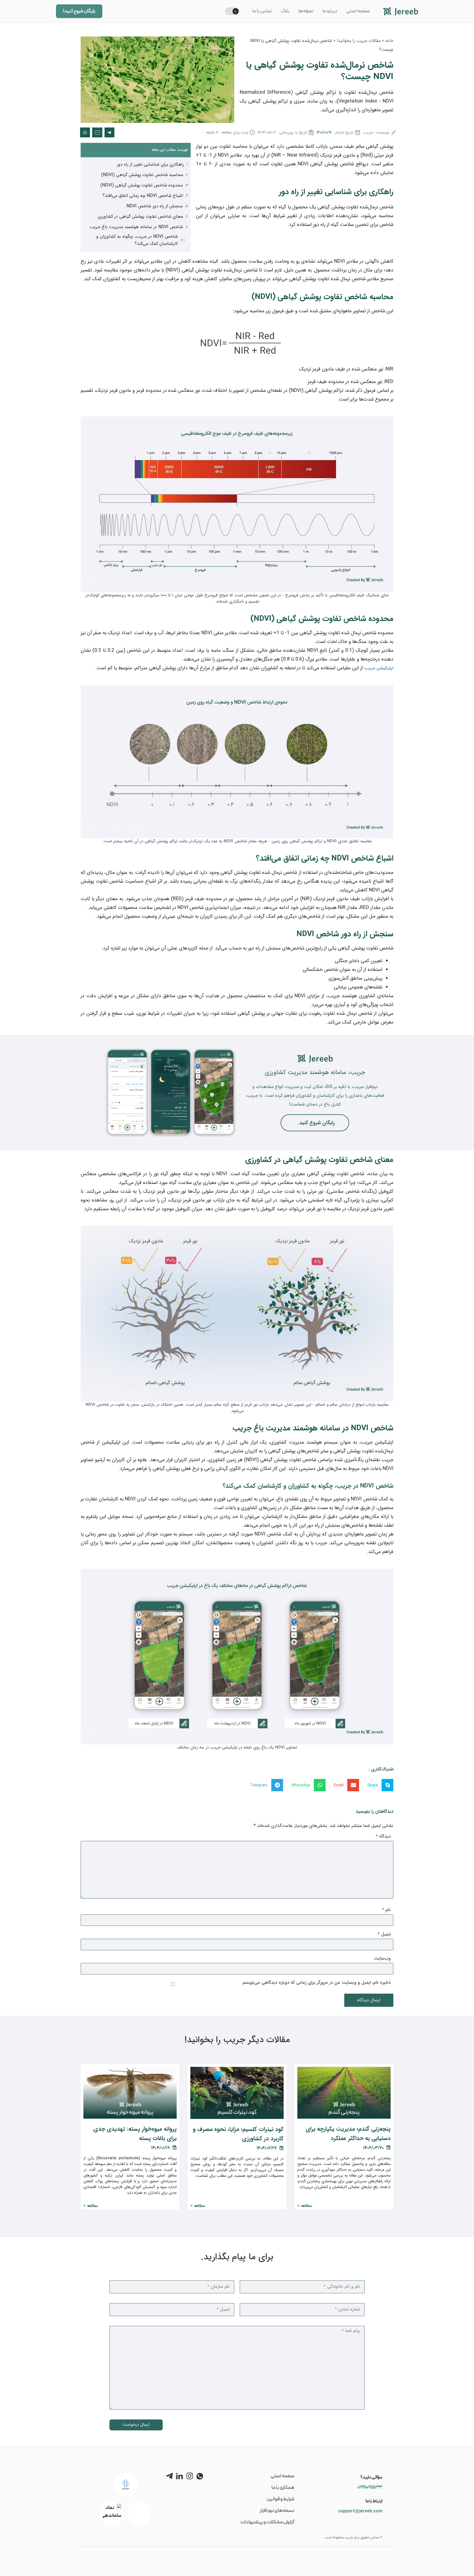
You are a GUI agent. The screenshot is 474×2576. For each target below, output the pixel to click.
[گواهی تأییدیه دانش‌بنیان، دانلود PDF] (126, 2485)
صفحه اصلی (358, 11)
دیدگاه (383, 1837)
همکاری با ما (283, 2488)
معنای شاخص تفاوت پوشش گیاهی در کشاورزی (140, 216)
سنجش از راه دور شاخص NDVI (155, 206)
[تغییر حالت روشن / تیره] (232, 11)
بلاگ (285, 11)
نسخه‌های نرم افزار (277, 2511)
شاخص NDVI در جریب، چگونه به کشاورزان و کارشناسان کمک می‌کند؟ (137, 240)
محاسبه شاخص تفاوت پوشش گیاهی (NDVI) (142, 175)
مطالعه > (305, 2206)
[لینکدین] (180, 2476)
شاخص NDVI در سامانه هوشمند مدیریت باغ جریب (136, 227)
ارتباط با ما (374, 2501)
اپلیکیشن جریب (379, 668)
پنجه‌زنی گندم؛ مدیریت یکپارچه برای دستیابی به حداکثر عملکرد (348, 2134)
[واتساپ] (200, 2476)
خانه (389, 41)
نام (386, 1910)
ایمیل (384, 1934)
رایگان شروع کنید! (79, 11)
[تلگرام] (169, 2476)
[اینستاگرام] (190, 2476)
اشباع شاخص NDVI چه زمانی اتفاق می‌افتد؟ (143, 196)
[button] (378, 1785)
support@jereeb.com (360, 2511)
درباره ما (330, 11)
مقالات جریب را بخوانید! (359, 41)
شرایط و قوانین (280, 2499)
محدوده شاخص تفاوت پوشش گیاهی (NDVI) (142, 185)
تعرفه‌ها (306, 11)
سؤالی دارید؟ (371, 2477)
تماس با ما (262, 11)
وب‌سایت (382, 1959)
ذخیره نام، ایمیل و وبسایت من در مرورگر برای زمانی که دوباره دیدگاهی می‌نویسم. (316, 1983)
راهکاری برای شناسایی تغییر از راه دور (150, 164)
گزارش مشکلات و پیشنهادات (267, 2522)
